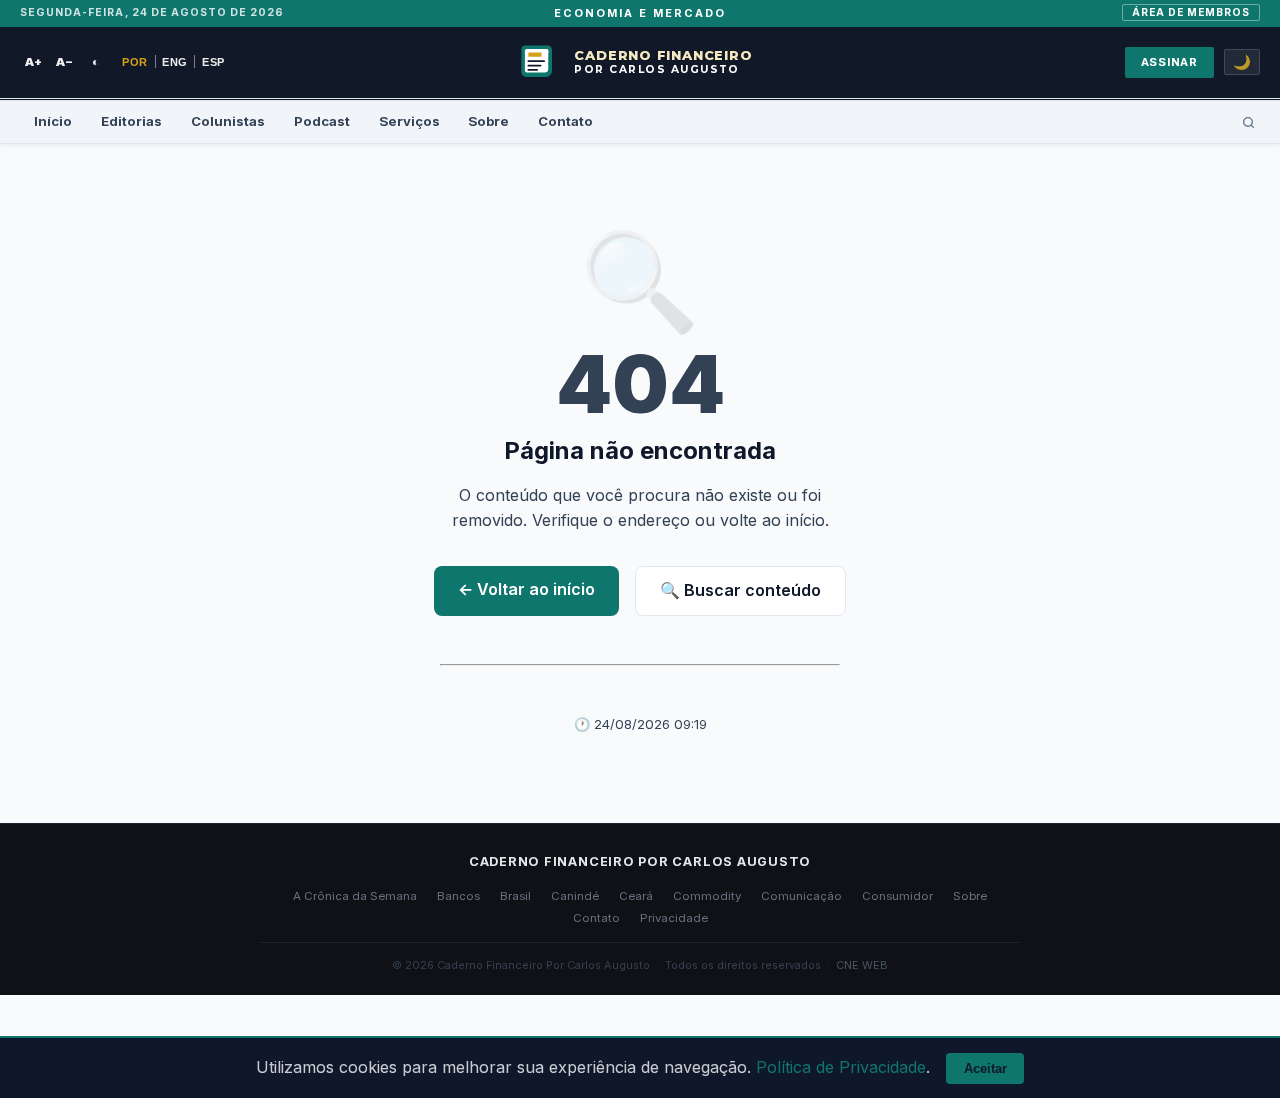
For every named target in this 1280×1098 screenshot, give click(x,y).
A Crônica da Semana (355, 896)
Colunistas (228, 121)
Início (53, 121)
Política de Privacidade (841, 1067)
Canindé (575, 896)
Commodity (707, 896)
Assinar (1169, 62)
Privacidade (674, 918)
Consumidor (897, 896)
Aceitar (985, 1068)
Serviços (409, 121)
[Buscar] (1248, 122)
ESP (213, 62)
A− (64, 62)
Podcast (322, 121)
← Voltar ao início (526, 589)
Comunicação (801, 896)
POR (135, 62)
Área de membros (1191, 12)
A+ (33, 62)
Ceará (636, 896)
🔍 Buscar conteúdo (740, 590)
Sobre (488, 121)
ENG (175, 62)
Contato (565, 121)
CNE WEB (862, 965)
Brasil (515, 896)
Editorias (131, 121)
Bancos (458, 896)
